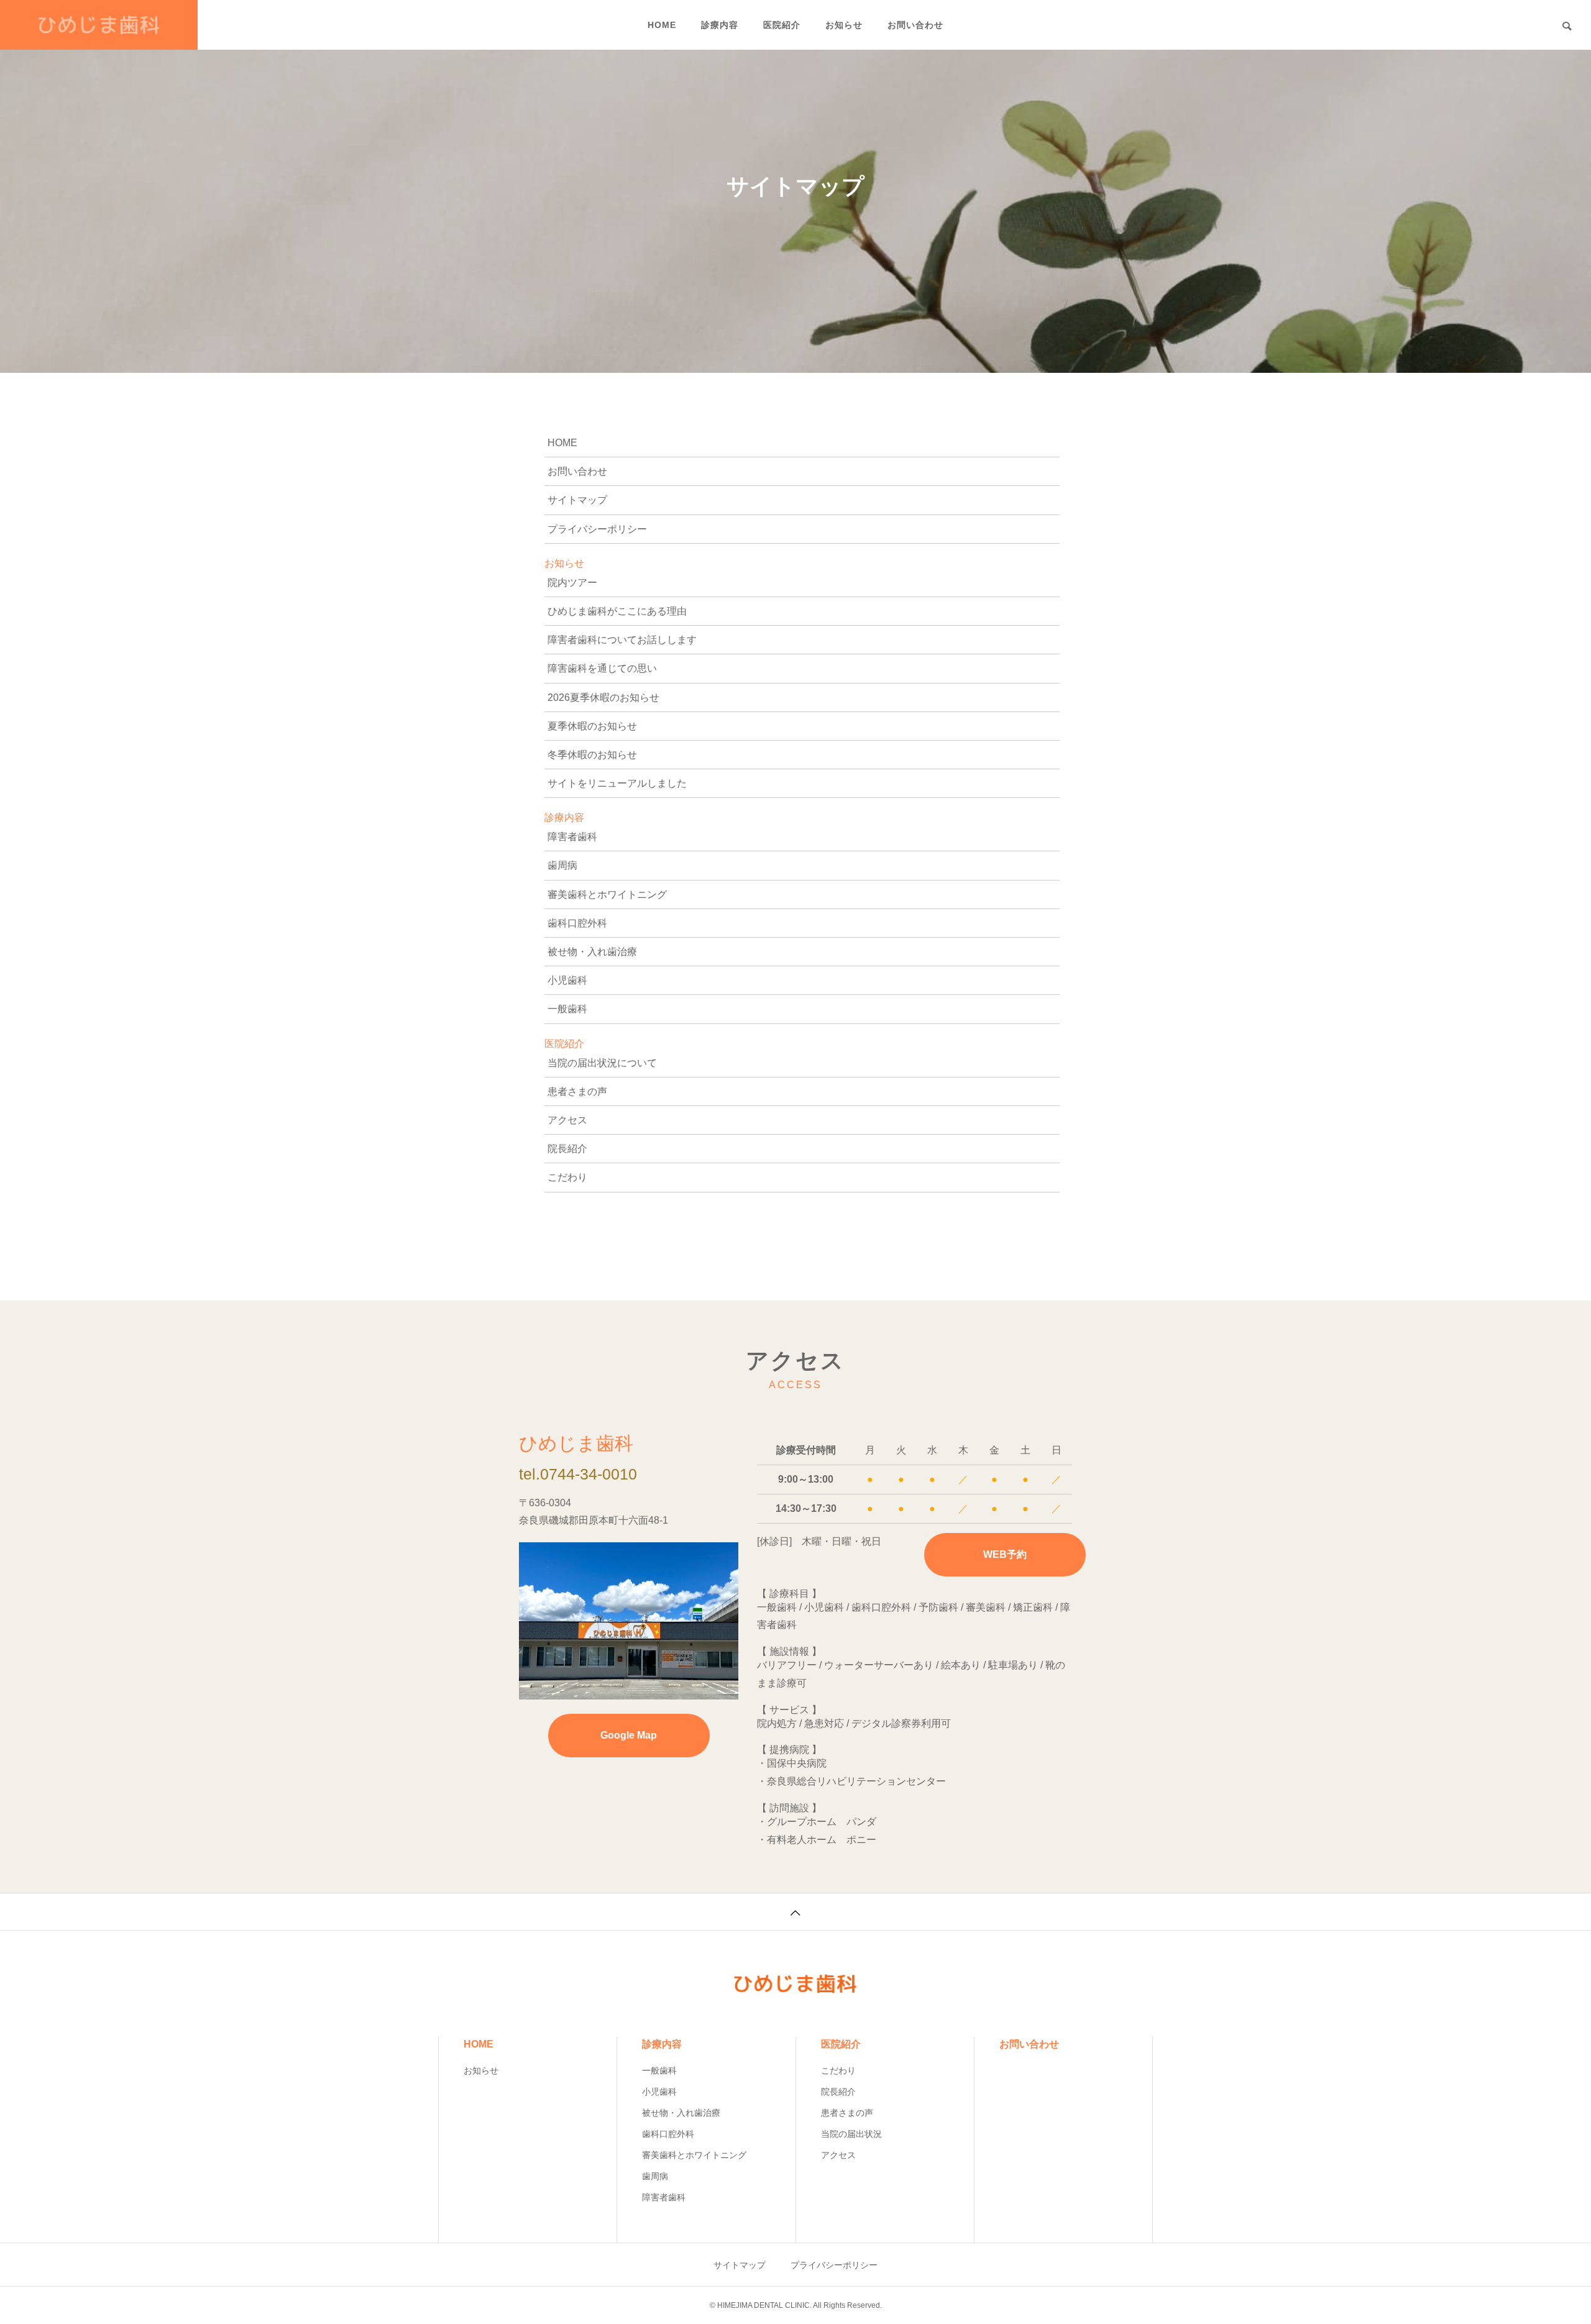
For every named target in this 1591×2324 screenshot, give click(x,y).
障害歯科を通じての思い (602, 668)
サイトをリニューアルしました (617, 783)
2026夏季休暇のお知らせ (603, 698)
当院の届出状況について (602, 1063)
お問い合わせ (915, 25)
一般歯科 (567, 1009)
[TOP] (795, 1911)
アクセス (567, 1120)
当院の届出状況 (851, 2134)
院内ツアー (572, 583)
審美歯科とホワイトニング (607, 894)
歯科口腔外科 (577, 923)
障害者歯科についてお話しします (622, 640)
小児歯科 (567, 980)
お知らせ (844, 25)
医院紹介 (782, 25)
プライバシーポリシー (597, 529)
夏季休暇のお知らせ (592, 726)
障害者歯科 (572, 837)
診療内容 (720, 25)
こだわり (567, 1177)
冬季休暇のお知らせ (592, 755)
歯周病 (562, 865)
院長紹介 (567, 1149)
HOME (662, 25)
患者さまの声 (577, 1091)
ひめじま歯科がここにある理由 (617, 611)
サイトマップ (577, 500)
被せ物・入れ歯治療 (592, 952)
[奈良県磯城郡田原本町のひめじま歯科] (99, 25)
